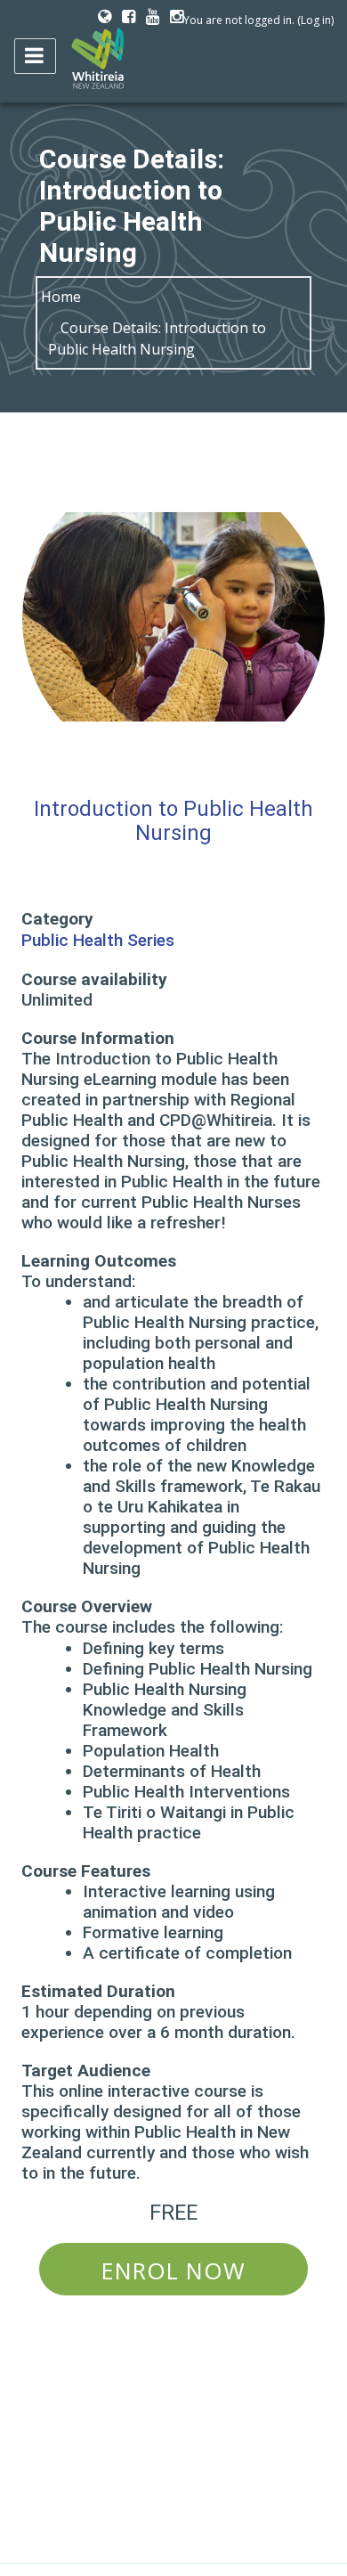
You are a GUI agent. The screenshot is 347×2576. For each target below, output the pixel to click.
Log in (316, 20)
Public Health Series (98, 941)
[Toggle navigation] (35, 56)
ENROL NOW (173, 2271)
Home (61, 297)
